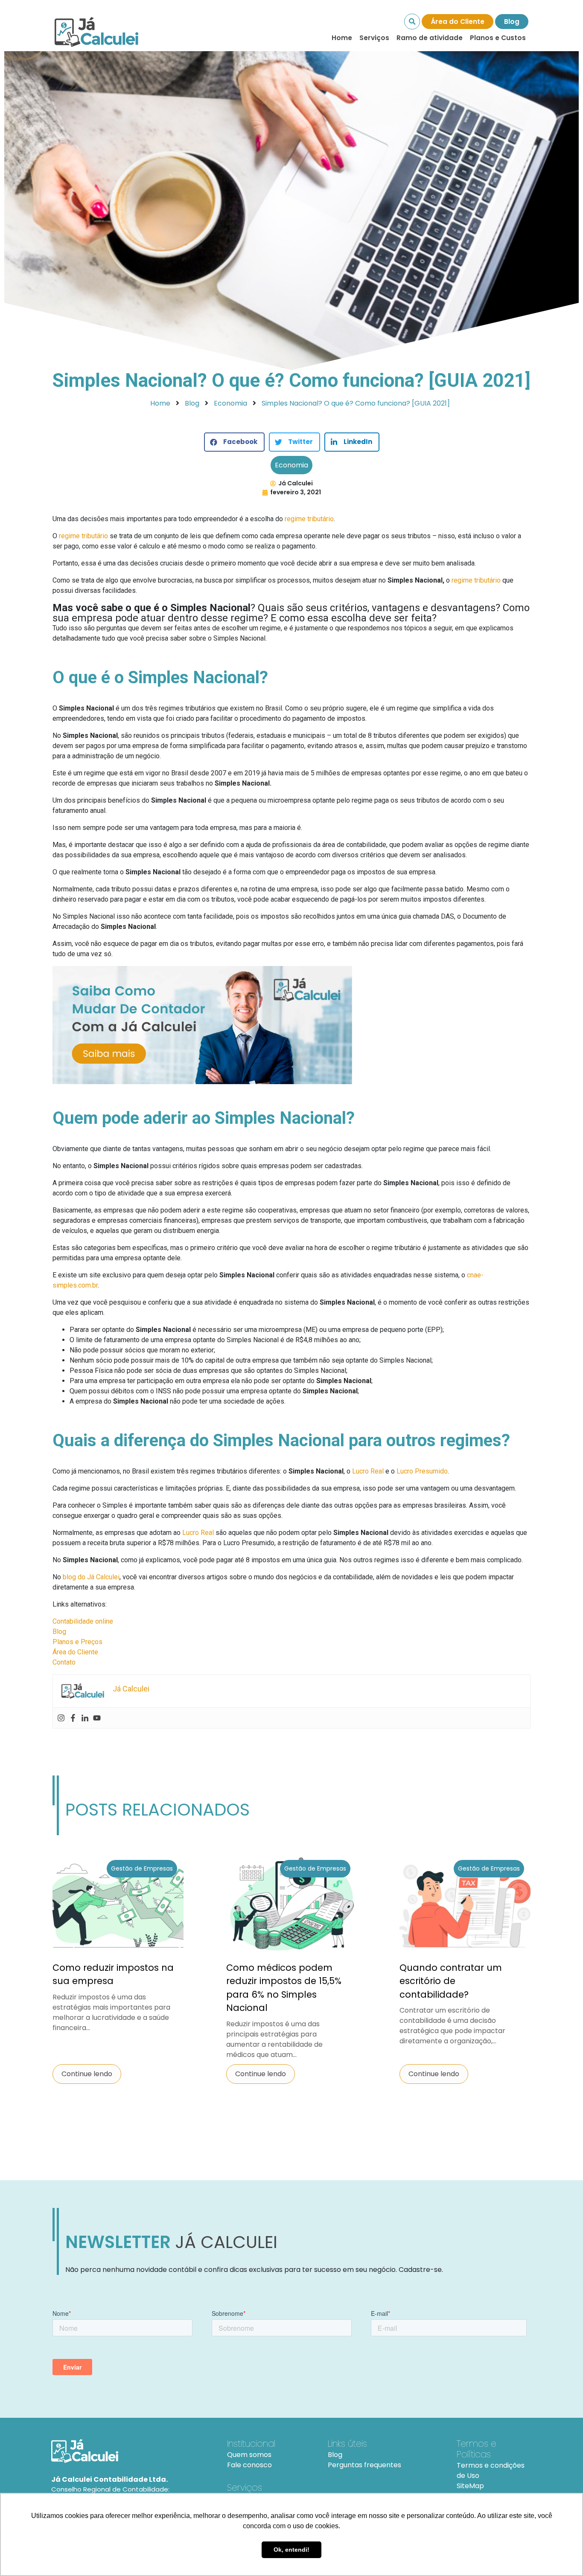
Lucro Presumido (422, 1471)
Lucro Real (368, 1471)
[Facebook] (73, 1718)
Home (342, 38)
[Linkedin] (85, 1718)
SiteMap (470, 2486)
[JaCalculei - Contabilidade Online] (129, 2451)
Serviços (374, 38)
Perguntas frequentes (364, 2465)
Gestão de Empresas (142, 1868)
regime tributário (309, 519)
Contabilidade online (83, 1621)
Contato (64, 1662)
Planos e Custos (498, 38)
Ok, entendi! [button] (291, 2550)
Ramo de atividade (430, 38)
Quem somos (249, 2455)
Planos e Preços (77, 1642)
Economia (291, 465)
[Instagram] (61, 1718)
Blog (512, 22)
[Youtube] (97, 1718)
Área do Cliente (458, 22)
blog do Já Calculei (91, 1577)
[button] (234, 442)
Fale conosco (249, 2465)
